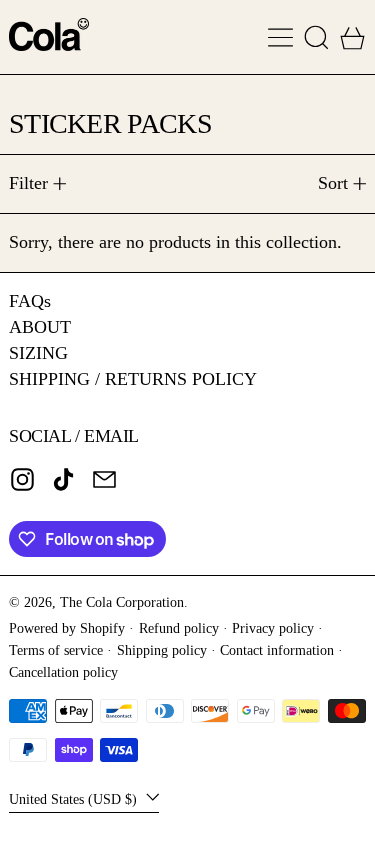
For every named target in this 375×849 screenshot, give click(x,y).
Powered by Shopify (67, 628)
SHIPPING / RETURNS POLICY (133, 379)
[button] (316, 37)
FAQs (30, 301)
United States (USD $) (75, 798)
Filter (28, 183)
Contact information (277, 650)
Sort (333, 183)
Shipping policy (162, 650)
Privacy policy (273, 628)
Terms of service (56, 650)
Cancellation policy (63, 672)
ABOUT (40, 327)
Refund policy (179, 628)
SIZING (38, 353)
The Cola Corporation (122, 602)
